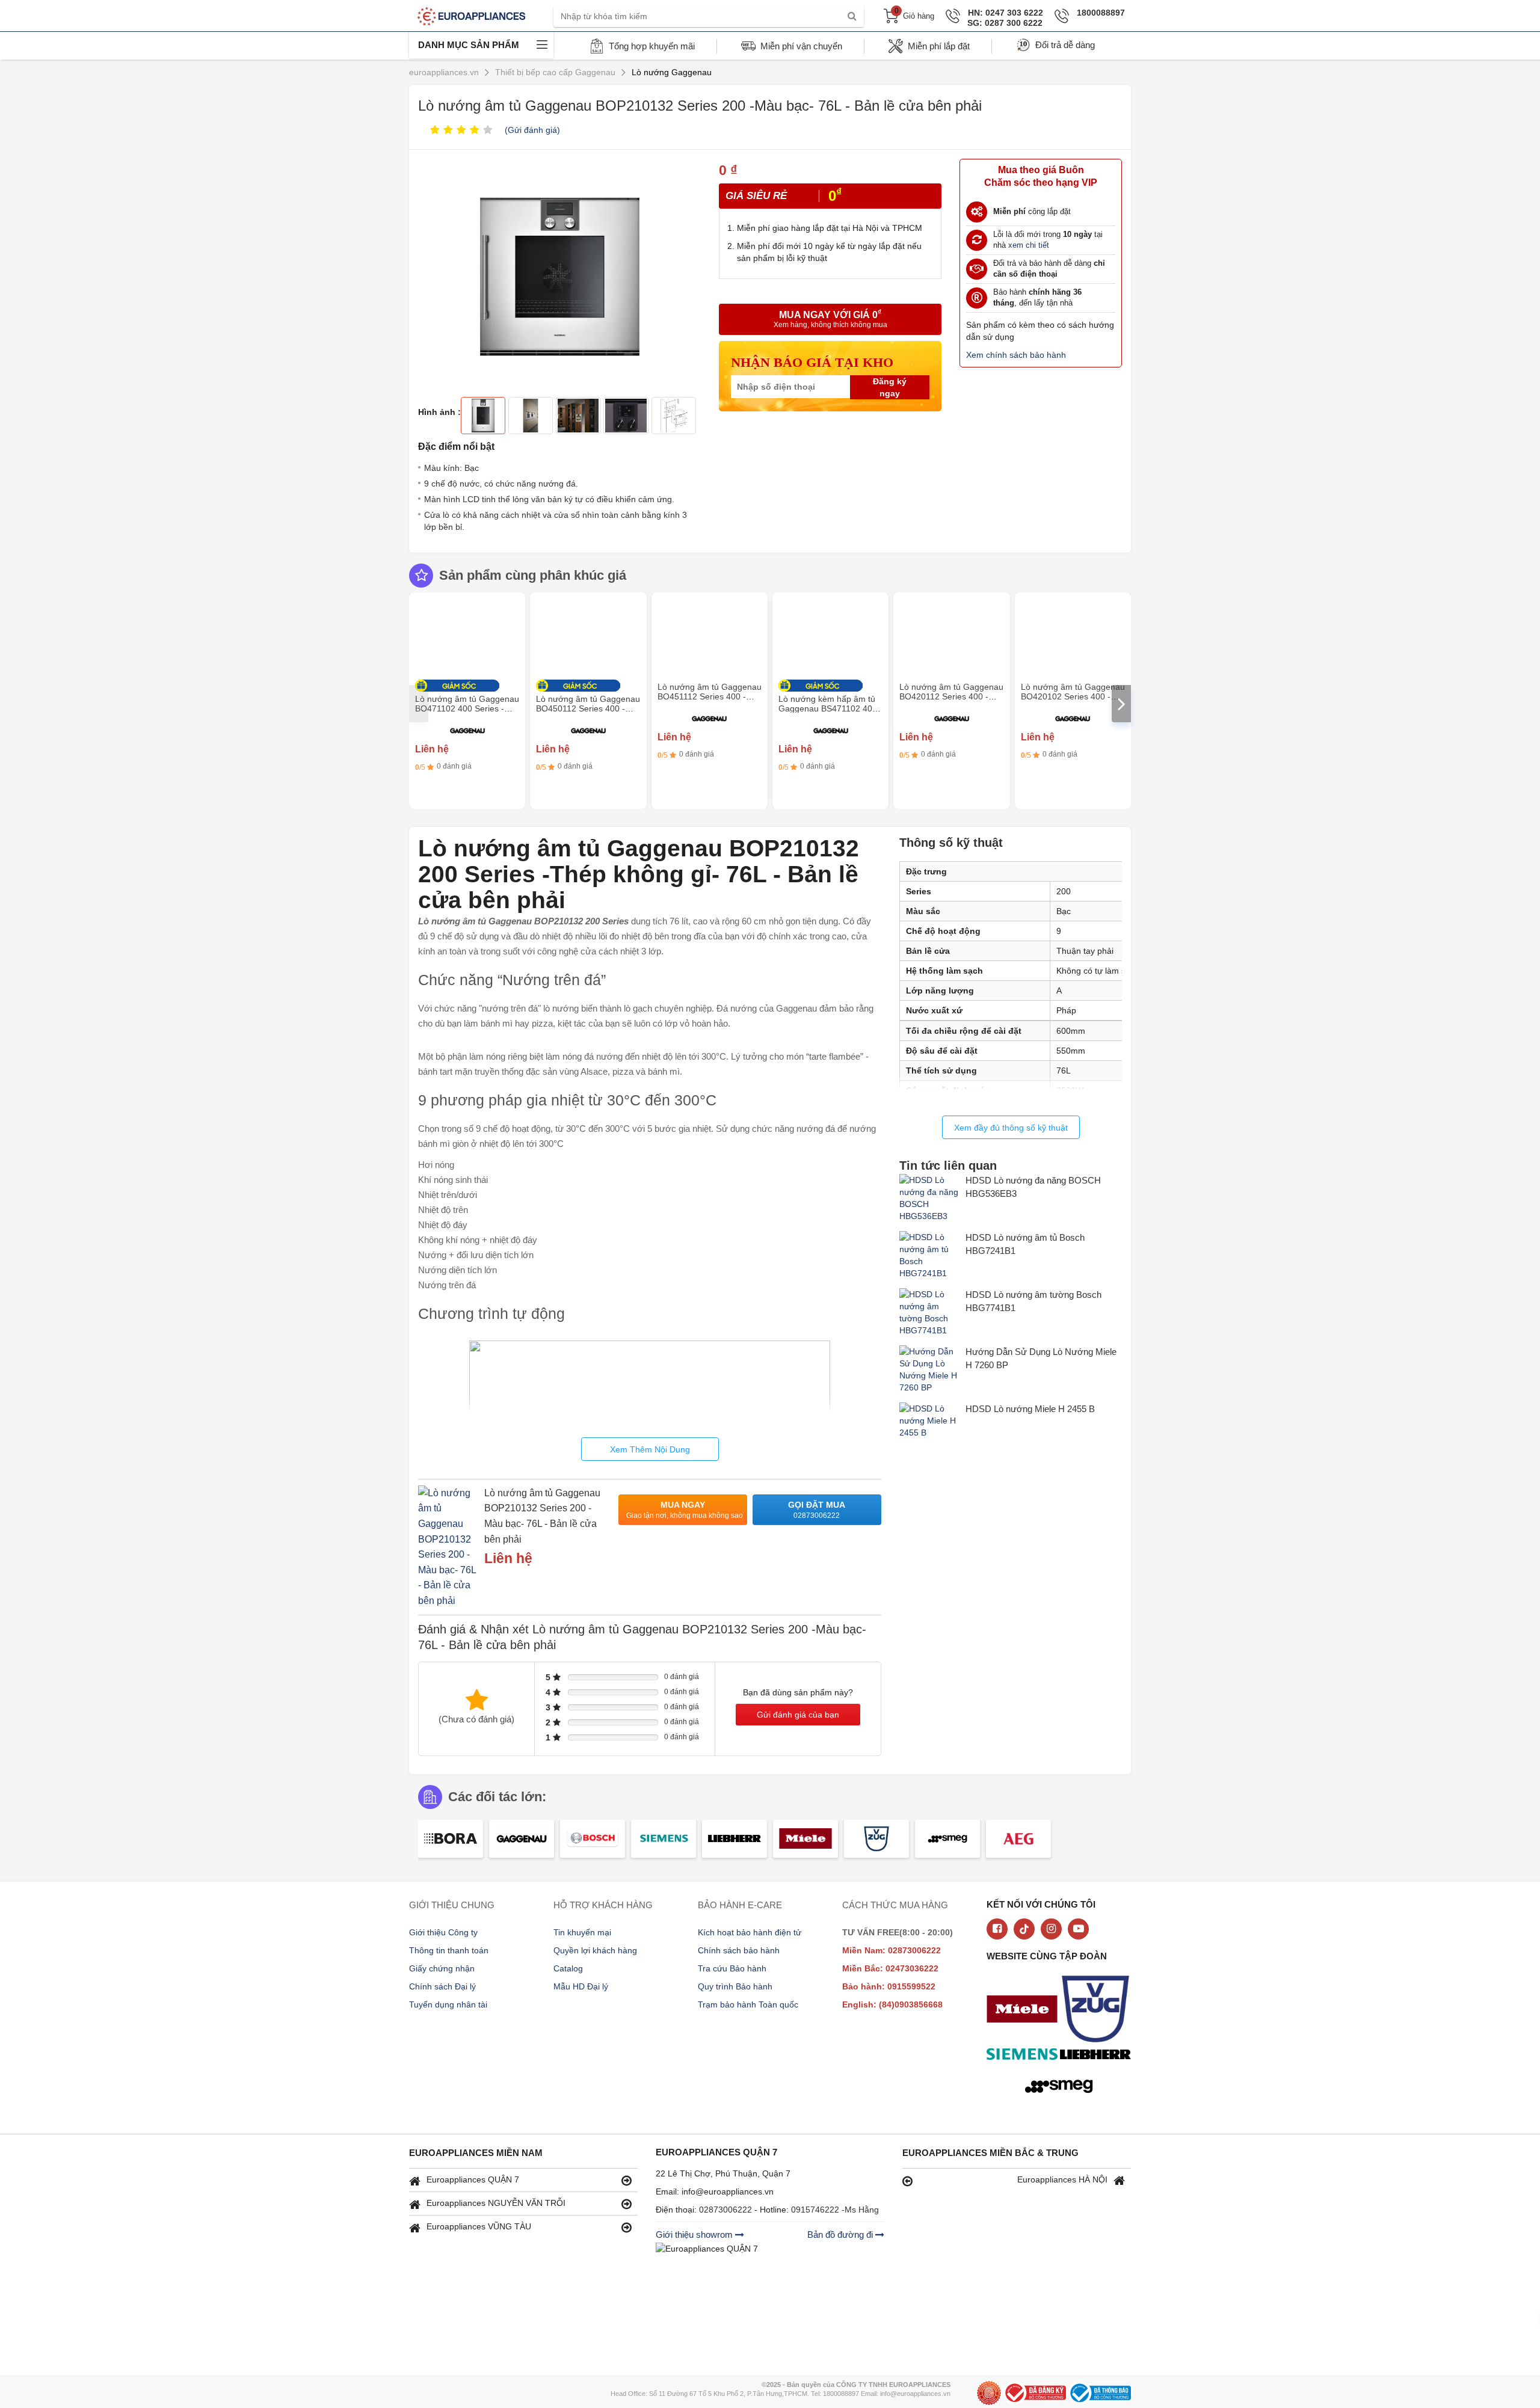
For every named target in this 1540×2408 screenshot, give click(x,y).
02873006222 (727, 2210)
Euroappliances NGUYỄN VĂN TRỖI (496, 2203)
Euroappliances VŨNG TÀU (479, 2226)
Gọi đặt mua (817, 1510)
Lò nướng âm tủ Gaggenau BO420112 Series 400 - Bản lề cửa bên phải (951, 696)
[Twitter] (1024, 1929)
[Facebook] (997, 1929)
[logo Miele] (1025, 2010)
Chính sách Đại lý (442, 1986)
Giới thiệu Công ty (443, 1932)
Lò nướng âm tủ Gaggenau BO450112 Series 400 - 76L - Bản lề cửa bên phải (588, 708)
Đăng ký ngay (890, 387)
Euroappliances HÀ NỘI (1062, 2179)
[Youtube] (1078, 1929)
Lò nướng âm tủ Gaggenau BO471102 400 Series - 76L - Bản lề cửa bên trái (467, 708)
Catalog (568, 1968)
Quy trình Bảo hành (735, 1986)
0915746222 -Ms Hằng (835, 2210)
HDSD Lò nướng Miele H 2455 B (1030, 1409)
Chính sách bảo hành (739, 1950)
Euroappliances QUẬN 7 (473, 2179)
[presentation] (419, 704)
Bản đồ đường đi (841, 2234)
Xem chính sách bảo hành (1016, 355)
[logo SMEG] (1062, 2087)
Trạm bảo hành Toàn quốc (748, 2004)
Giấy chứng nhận (442, 1968)
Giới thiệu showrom (695, 2234)
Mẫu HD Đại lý (581, 1986)
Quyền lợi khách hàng (595, 1950)
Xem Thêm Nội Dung (650, 1449)
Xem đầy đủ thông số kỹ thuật (1011, 1128)
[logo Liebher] (1098, 2056)
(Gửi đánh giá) (532, 130)
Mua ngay (685, 1510)
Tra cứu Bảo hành (732, 1968)
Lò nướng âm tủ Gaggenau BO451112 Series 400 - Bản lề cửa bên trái (710, 696)
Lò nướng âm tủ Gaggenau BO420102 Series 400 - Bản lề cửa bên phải (1073, 696)
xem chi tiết (1029, 245)
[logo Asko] (1098, 2010)
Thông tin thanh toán (449, 1950)
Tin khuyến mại (582, 1932)
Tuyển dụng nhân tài (448, 2004)
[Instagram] (1051, 1929)
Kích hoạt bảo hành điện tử (750, 1932)
